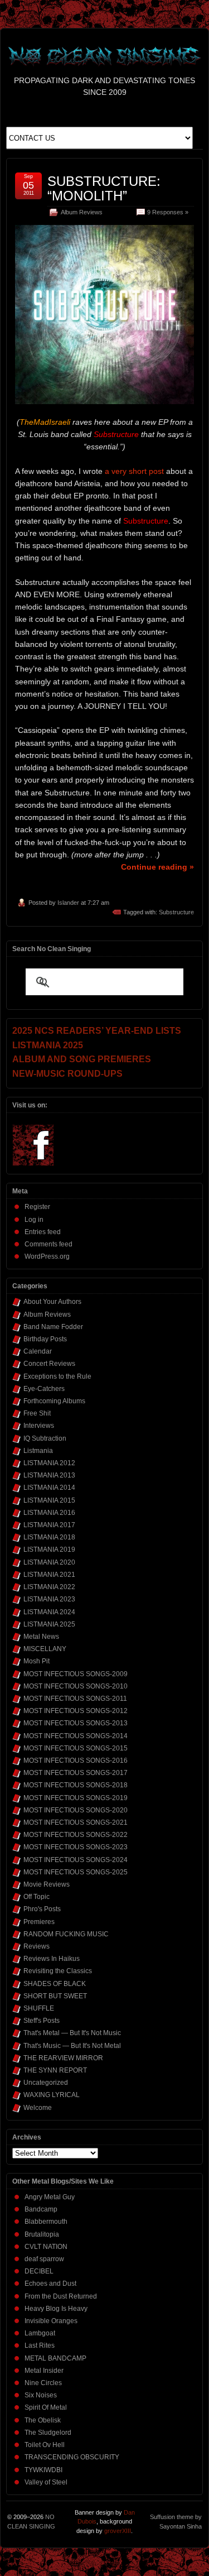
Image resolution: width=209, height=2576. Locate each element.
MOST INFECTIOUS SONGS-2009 (76, 1674)
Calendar (38, 1351)
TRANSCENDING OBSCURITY (72, 2457)
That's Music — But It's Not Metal (72, 2046)
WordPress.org (47, 1256)
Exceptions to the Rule (57, 1376)
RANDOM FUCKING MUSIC (66, 1934)
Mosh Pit (37, 1661)
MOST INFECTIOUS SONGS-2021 (76, 1822)
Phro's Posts (42, 1909)
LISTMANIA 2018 (49, 1537)
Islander (68, 903)
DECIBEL (39, 2271)
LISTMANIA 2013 (49, 1475)
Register (37, 1207)
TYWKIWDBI (43, 2470)
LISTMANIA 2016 (49, 1513)
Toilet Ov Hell (45, 2445)
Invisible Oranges (51, 2321)
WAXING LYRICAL (52, 2095)
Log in (34, 1220)
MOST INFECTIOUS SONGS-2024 (76, 1860)
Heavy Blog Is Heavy (56, 2309)
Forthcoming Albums (54, 1401)
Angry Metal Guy (50, 2197)
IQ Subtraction (45, 1438)
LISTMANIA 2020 (49, 1562)
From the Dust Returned (61, 2296)
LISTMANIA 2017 (49, 1525)
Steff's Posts (42, 2021)
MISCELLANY (45, 1649)
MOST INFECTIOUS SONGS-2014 (76, 1736)
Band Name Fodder (53, 1327)
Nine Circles (43, 2383)
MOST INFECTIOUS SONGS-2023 (76, 1847)
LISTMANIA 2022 (49, 1587)
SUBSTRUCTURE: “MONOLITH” (104, 188)
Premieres (39, 1922)
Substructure (176, 912)
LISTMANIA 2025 (49, 1624)
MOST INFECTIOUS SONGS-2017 (76, 1773)
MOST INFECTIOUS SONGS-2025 (76, 1872)
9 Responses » (168, 212)
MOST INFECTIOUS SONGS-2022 (76, 1835)
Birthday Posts (45, 1339)
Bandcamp (41, 2209)
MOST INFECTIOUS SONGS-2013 (76, 1723)
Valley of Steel (46, 2482)
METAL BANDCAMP (55, 2358)
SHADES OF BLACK (55, 1984)
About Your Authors (52, 1302)
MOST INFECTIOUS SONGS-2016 (76, 1760)
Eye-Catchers (44, 1389)
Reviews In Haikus (52, 1959)
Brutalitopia (42, 2234)
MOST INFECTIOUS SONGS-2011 (75, 1699)
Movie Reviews (47, 1884)
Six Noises (41, 2395)
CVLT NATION (46, 2247)
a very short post (134, 471)
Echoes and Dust (50, 2284)
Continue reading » (157, 867)
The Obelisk (43, 2420)
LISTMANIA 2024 (49, 1612)
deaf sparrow (44, 2259)
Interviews (39, 1426)
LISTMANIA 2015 (49, 1500)
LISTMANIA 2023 (49, 1599)
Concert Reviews (49, 1364)
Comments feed (48, 1244)
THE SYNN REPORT (55, 2070)
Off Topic (37, 1897)
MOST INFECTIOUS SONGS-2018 (76, 1785)
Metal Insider (44, 2371)
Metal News (41, 1637)
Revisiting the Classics (58, 1971)
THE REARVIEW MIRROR (63, 2058)
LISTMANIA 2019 (49, 1550)
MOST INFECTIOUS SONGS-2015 (76, 1748)
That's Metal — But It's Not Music (72, 2033)
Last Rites (40, 2345)
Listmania (38, 1451)
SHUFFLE (39, 2008)
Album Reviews (82, 212)
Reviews (37, 1946)
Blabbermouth (46, 2222)
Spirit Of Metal (46, 2407)
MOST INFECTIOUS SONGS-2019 (76, 1798)
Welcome (38, 2108)
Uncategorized (46, 2083)
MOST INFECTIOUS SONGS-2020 (76, 1810)
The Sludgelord (48, 2433)
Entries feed (43, 1232)
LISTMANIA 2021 (49, 1575)
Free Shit (37, 1413)
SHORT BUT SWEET (55, 1996)
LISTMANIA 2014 (49, 1488)
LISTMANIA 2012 (49, 1463)
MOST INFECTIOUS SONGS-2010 (76, 1686)
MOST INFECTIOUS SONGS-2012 (76, 1711)
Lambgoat (40, 2333)
